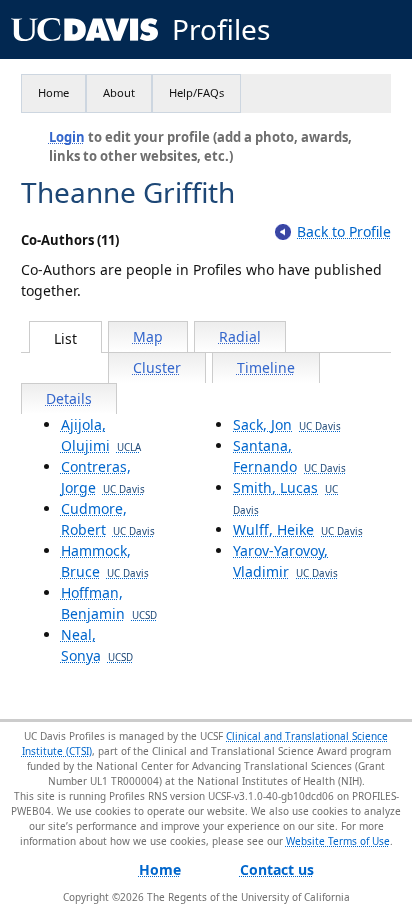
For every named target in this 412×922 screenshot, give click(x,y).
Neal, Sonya (97, 645)
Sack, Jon (287, 424)
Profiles (221, 29)
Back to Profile (344, 231)
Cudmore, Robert (108, 519)
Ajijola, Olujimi (101, 435)
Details (69, 398)
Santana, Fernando (289, 456)
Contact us (277, 869)
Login (67, 137)
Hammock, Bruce (105, 561)
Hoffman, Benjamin (109, 603)
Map (148, 336)
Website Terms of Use (338, 841)
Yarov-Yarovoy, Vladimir (285, 561)
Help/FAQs (196, 92)
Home (53, 92)
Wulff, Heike (298, 529)
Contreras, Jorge (103, 477)
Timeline (266, 367)
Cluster (157, 367)
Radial (240, 336)
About (119, 92)
